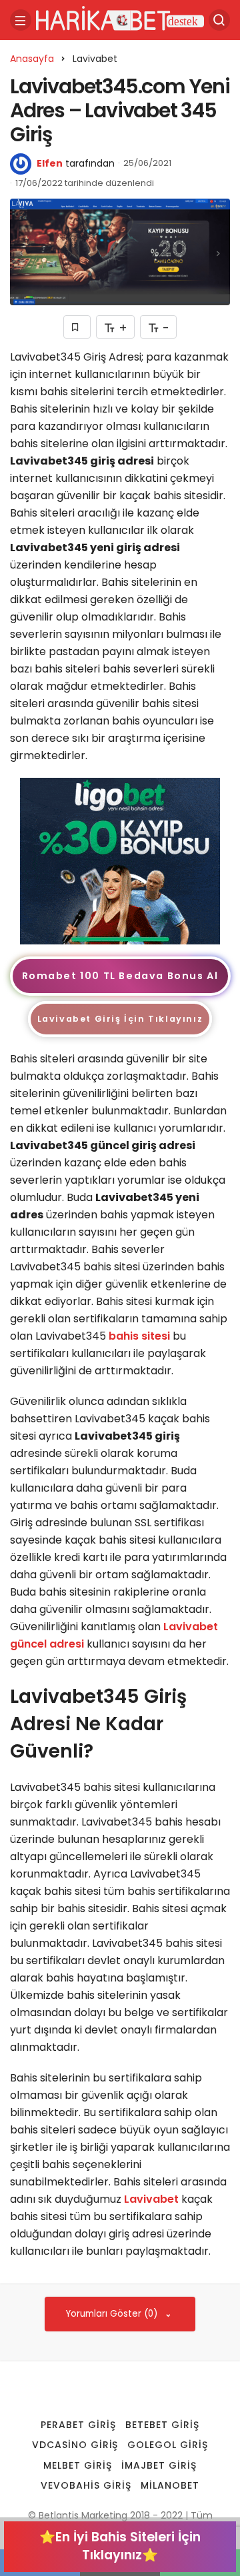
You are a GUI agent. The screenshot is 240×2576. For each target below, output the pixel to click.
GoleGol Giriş (168, 2445)
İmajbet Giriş (159, 2465)
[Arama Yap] (219, 20)
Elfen (50, 163)
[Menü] (21, 20)
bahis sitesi (139, 1336)
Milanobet (170, 2485)
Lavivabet (151, 2199)
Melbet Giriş (78, 2465)
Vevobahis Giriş (86, 2485)
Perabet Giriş (78, 2425)
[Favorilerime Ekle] (77, 327)
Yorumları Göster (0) (113, 2314)
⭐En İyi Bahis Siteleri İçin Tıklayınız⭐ (120, 2546)
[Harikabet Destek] (120, 19)
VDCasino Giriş (75, 2445)
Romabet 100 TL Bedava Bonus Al (120, 976)
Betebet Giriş (162, 2425)
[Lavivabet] (120, 861)
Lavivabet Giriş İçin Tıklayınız (120, 1019)
